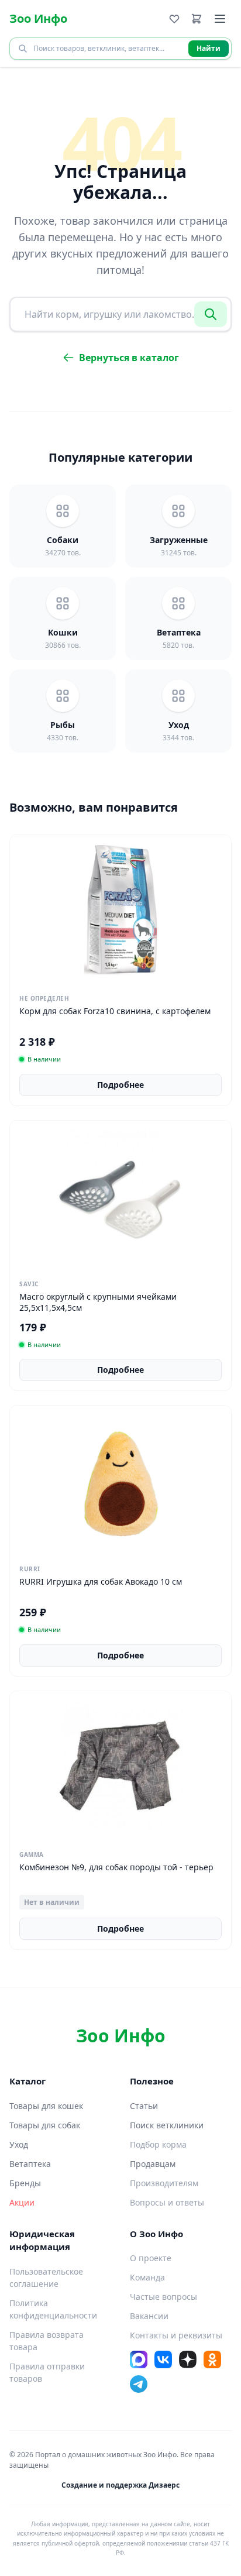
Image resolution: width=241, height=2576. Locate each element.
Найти (209, 48)
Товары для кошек (46, 2106)
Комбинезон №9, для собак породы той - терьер (116, 1867)
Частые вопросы (163, 2297)
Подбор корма (158, 2144)
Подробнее (120, 1085)
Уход (19, 2144)
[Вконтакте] (163, 2359)
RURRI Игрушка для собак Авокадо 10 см (101, 1581)
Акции (22, 2202)
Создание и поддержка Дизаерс (120, 2485)
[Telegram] (139, 2384)
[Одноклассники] (212, 2359)
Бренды (25, 2183)
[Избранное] (174, 19)
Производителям (164, 2183)
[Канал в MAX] (139, 2359)
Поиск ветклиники (167, 2125)
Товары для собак (45, 2125)
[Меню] (220, 19)
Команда (147, 2277)
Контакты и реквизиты (176, 2335)
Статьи (144, 2106)
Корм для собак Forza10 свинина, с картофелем (115, 1011)
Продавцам (153, 2164)
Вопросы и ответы (167, 2202)
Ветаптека (30, 2164)
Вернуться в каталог (129, 358)
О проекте (151, 2258)
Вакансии (149, 2316)
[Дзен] (188, 2359)
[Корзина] (197, 19)
